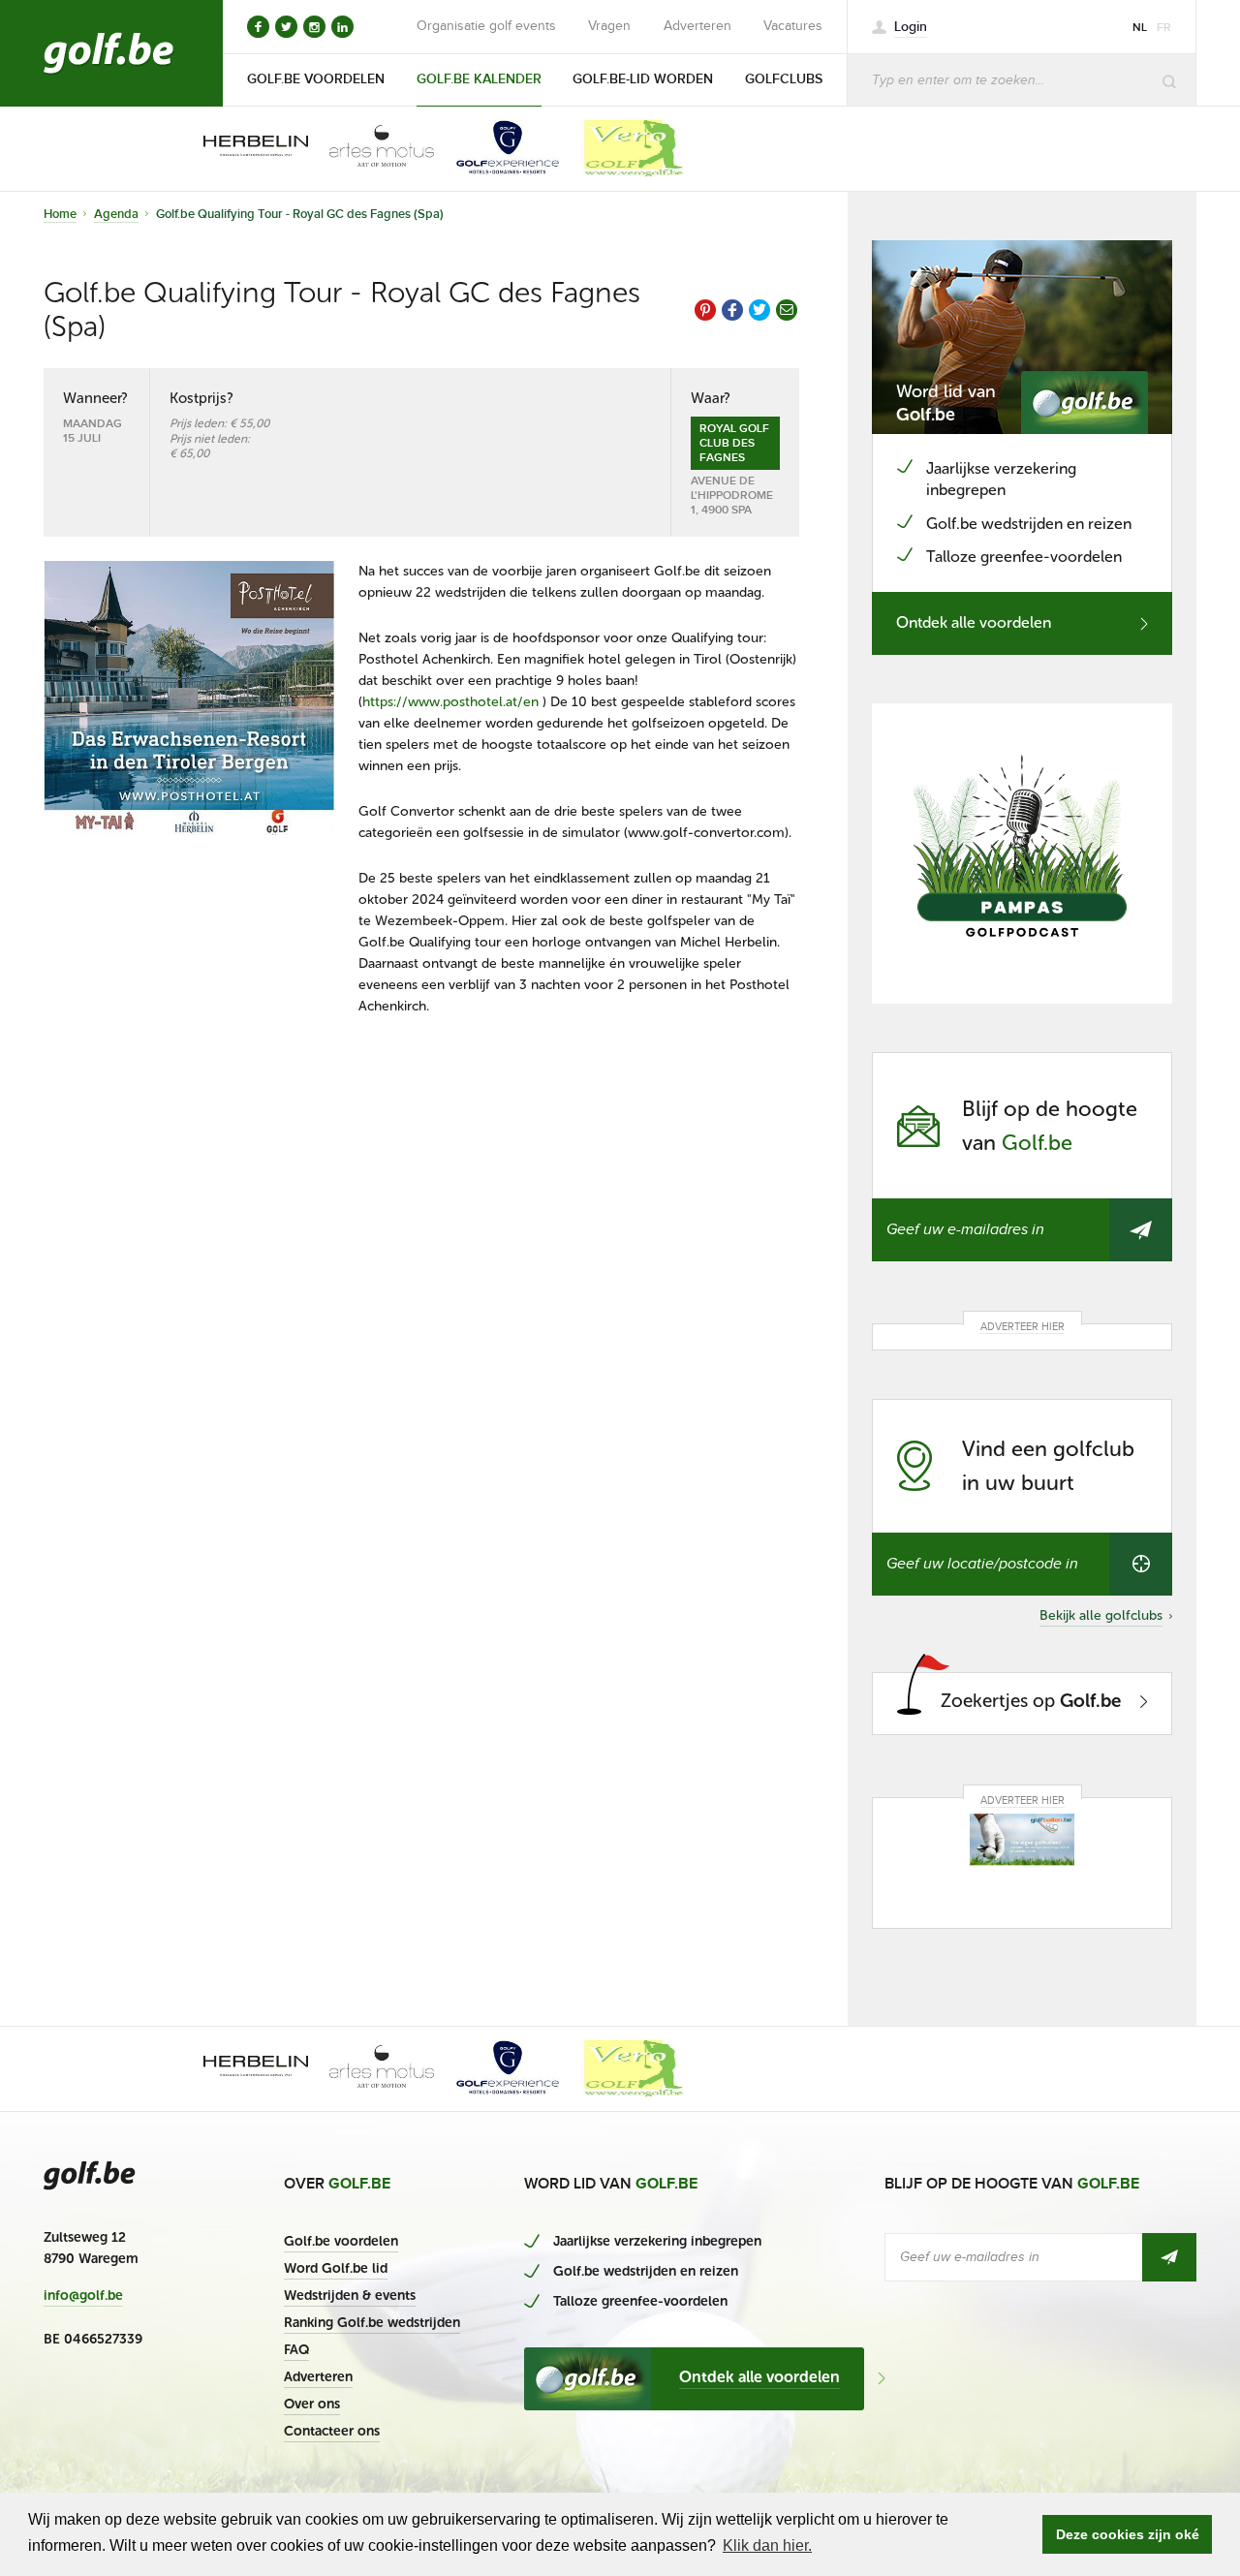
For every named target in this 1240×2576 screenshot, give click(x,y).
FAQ (296, 2350)
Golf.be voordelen (341, 2241)
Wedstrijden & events (350, 2296)
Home (60, 214)
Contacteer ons (332, 2431)
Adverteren (697, 26)
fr (1164, 28)
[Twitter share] (759, 310)
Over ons (312, 2404)
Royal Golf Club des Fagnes (734, 443)
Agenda (116, 214)
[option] (242, 148)
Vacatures (793, 26)
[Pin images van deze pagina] (705, 310)
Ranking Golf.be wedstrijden (372, 2323)
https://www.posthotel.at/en (450, 702)
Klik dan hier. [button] (767, 2545)
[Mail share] (787, 310)
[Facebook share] (732, 310)
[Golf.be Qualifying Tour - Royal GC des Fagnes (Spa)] (189, 698)
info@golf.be (83, 2296)
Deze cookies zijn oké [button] (1128, 2534)
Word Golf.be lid (336, 2268)
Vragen (609, 26)
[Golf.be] (109, 53)
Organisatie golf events (486, 26)
